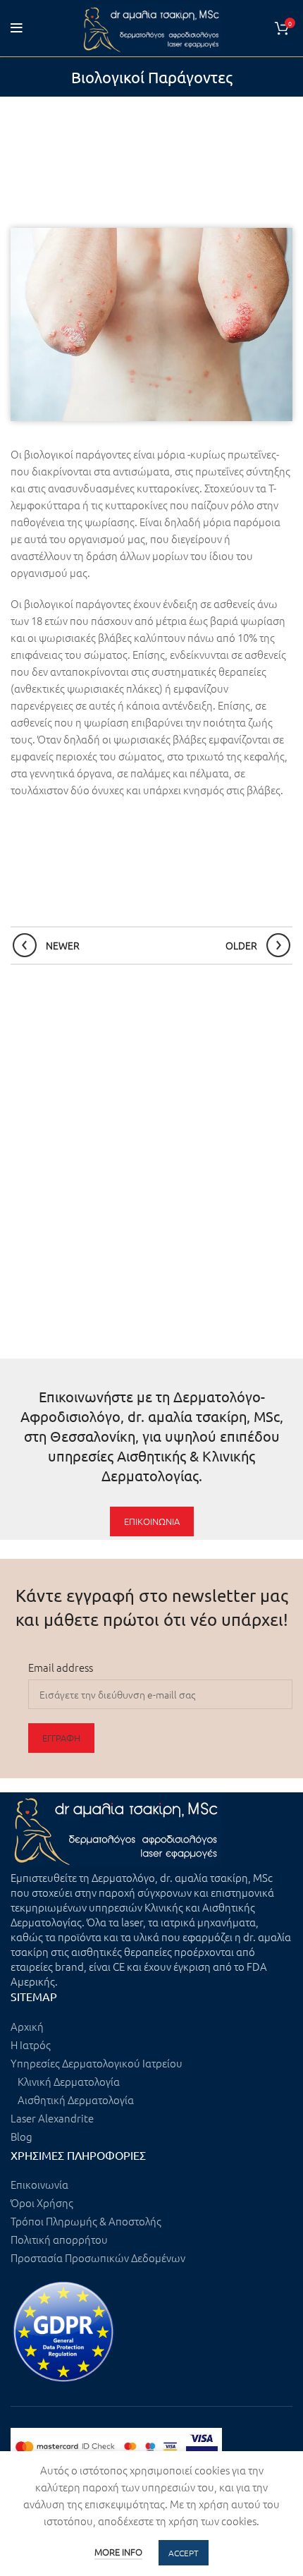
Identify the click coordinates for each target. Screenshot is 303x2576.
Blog (21, 2136)
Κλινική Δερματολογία (69, 2081)
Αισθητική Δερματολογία (76, 2100)
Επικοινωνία (39, 2184)
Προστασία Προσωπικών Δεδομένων (98, 2258)
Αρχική (27, 2026)
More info (118, 2552)
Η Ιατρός (31, 2045)
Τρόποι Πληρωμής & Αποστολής (86, 2221)
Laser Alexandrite (52, 2118)
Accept (184, 2553)
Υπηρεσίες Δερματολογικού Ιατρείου (97, 2063)
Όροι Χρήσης (42, 2203)
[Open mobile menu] (17, 28)
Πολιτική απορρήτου (59, 2239)
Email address (61, 1667)
